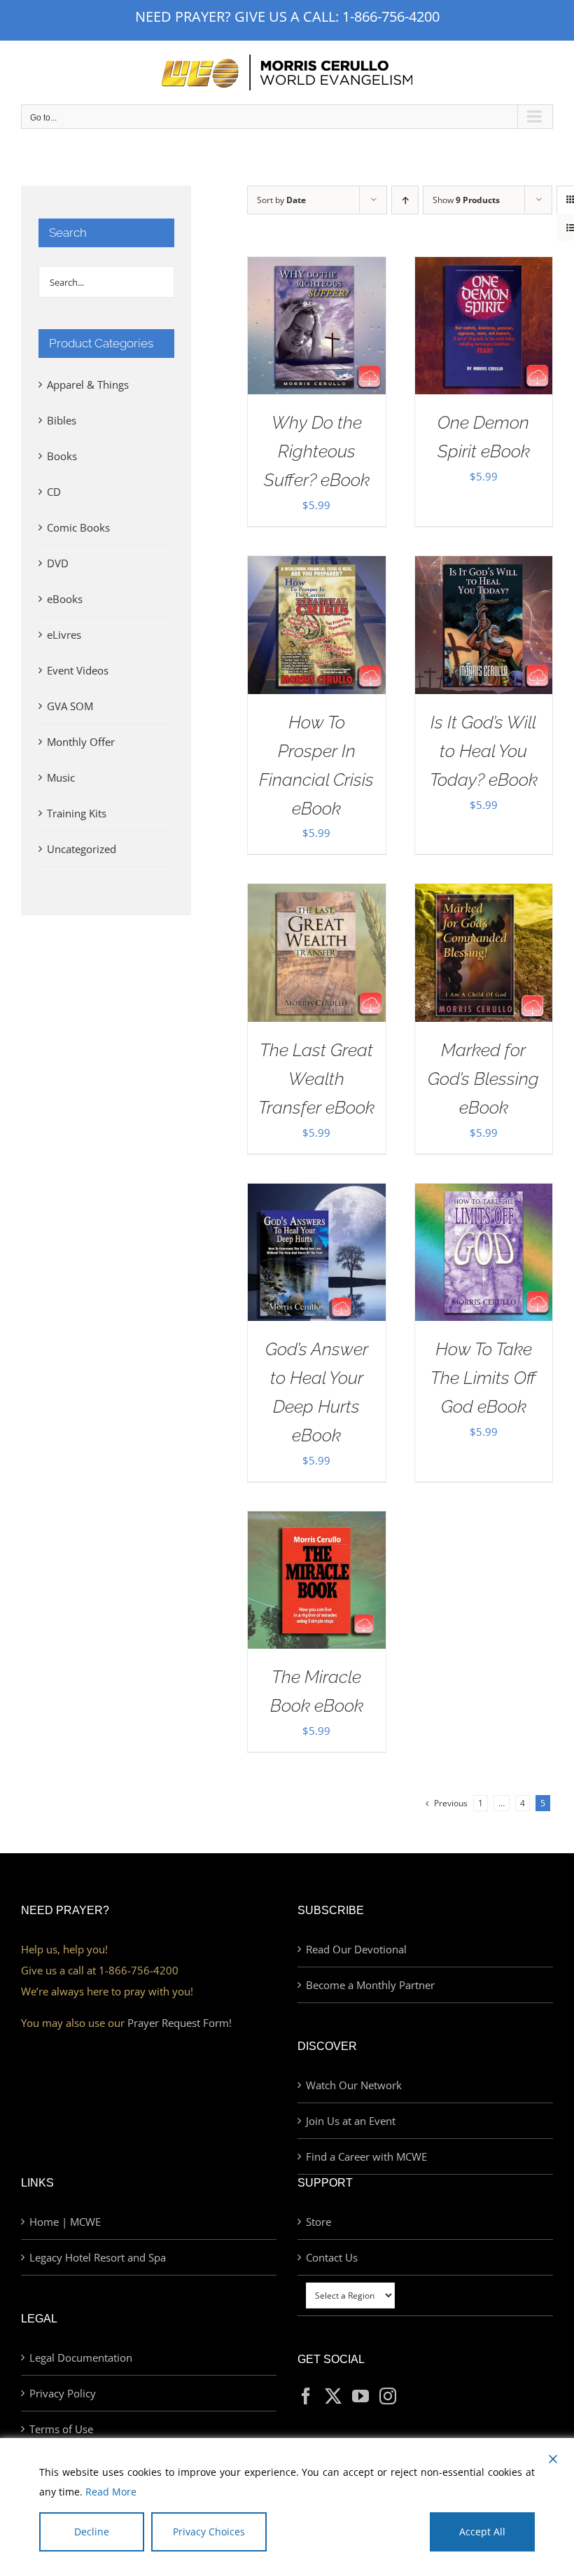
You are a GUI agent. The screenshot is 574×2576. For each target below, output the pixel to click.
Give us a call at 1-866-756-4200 (100, 1970)
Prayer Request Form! (180, 2023)
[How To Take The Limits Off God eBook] (484, 1194)
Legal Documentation (81, 2357)
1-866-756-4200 (391, 16)
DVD (58, 563)
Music (61, 777)
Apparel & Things (88, 385)
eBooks (65, 599)
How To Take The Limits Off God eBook (483, 1378)
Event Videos (78, 670)
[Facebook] (306, 2396)
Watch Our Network (354, 2085)
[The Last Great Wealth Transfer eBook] (316, 894)
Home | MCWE (65, 2222)
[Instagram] (388, 2396)
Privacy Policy (63, 2393)
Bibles (62, 420)
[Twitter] (333, 2396)
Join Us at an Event (351, 2121)
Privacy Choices (209, 2532)
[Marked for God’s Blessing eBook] (484, 894)
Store (318, 2222)
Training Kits (77, 813)
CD (54, 492)
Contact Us (332, 2257)
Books (62, 456)
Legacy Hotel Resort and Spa (98, 2257)
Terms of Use (61, 2429)
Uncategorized (82, 849)
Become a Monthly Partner (370, 1985)
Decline (92, 2532)
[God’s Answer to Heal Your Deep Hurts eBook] (316, 1194)
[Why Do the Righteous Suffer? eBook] (316, 268)
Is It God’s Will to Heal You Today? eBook (484, 751)
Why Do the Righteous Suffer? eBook (317, 451)
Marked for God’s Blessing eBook (483, 1079)
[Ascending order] (405, 200)
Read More (111, 2492)
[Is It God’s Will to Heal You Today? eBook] (484, 567)
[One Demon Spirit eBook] (484, 268)
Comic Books (78, 527)
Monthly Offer (81, 742)
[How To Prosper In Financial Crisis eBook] (316, 567)
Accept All (482, 2532)
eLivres (64, 635)
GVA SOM (70, 706)
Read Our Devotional (356, 1949)
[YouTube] (360, 2396)
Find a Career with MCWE (366, 2156)
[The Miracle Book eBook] (316, 1522)
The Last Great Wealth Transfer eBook (316, 1079)
